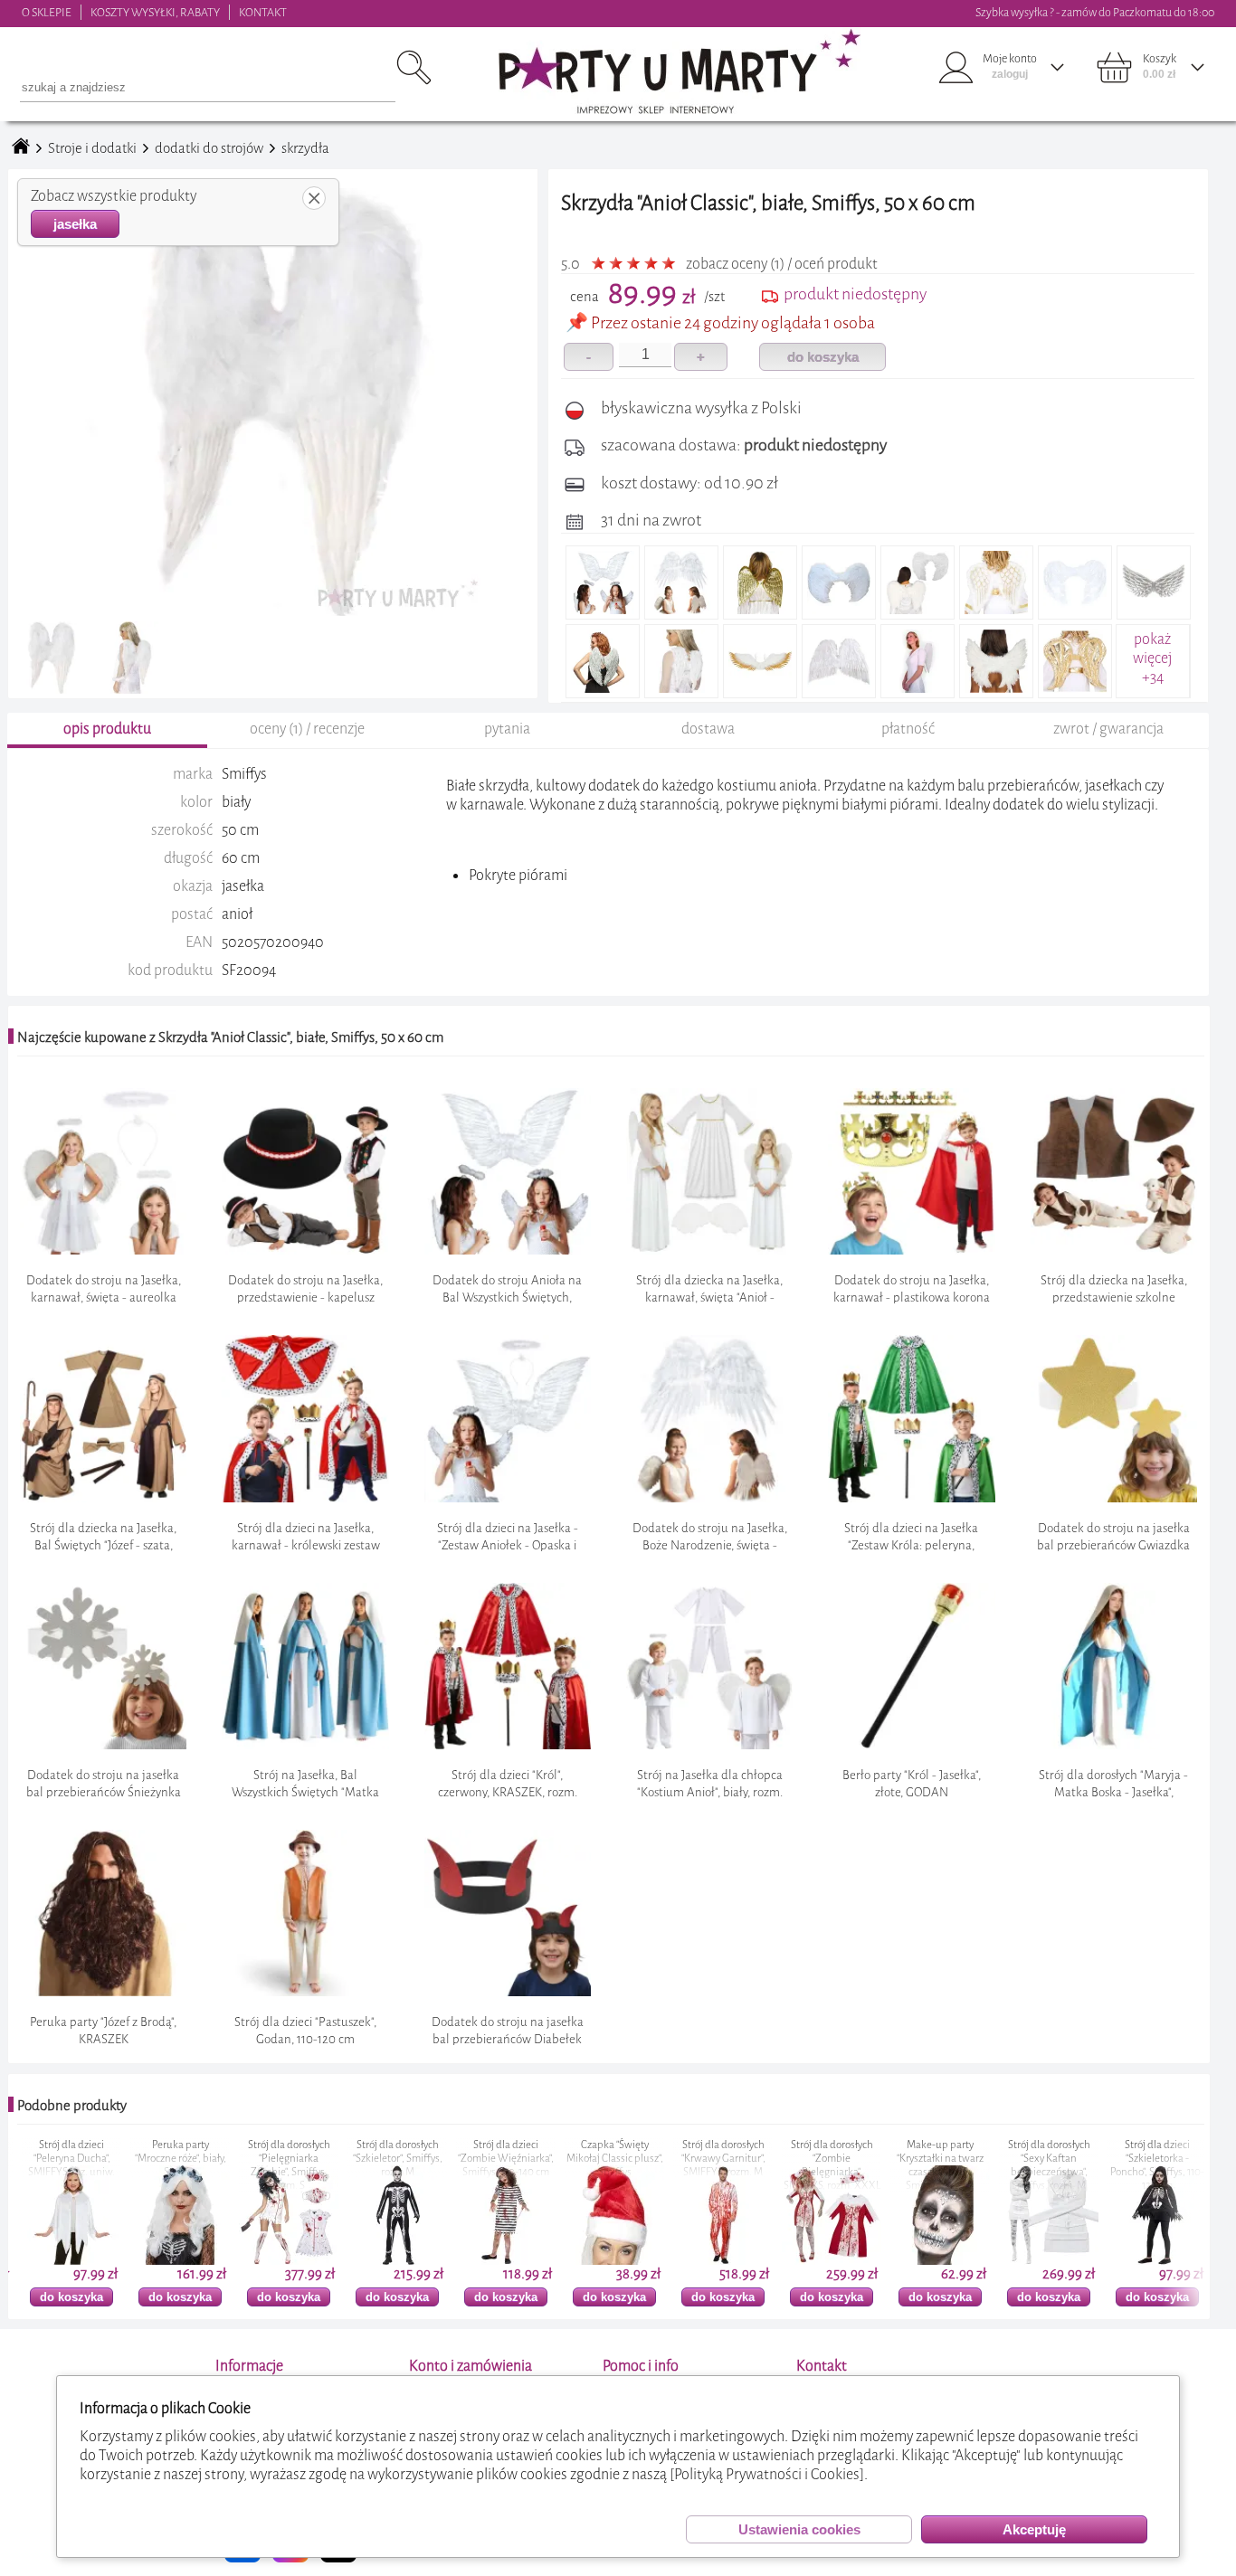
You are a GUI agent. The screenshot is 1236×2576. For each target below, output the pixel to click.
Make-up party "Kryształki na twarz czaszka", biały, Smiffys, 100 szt (845, 2165)
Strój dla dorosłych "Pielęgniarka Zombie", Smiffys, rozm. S (194, 2165)
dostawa (708, 729)
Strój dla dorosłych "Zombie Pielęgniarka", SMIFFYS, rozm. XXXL (737, 2165)
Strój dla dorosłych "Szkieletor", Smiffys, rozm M (303, 2159)
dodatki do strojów (209, 148)
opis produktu (107, 729)
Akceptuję (1034, 2529)
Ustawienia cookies (799, 2529)
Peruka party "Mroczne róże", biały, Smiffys (86, 2159)
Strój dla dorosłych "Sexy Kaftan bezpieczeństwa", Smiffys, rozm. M (954, 2165)
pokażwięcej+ (1152, 658)
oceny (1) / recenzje (307, 729)
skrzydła (305, 148)
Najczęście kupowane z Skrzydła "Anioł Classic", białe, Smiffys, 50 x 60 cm (230, 1037)
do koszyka (823, 357)
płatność (908, 729)
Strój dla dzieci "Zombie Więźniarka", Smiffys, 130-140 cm (411, 2159)
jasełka (75, 224)
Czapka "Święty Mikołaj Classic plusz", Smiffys (520, 2159)
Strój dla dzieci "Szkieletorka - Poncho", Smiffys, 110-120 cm (1062, 2165)
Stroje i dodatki (92, 148)
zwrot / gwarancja (1108, 729)
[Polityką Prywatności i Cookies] (767, 2474)
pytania (507, 729)
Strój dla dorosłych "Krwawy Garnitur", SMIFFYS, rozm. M (628, 2159)
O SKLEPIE (47, 12)
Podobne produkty (72, 2106)
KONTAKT (263, 12)
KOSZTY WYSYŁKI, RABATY (155, 12)
